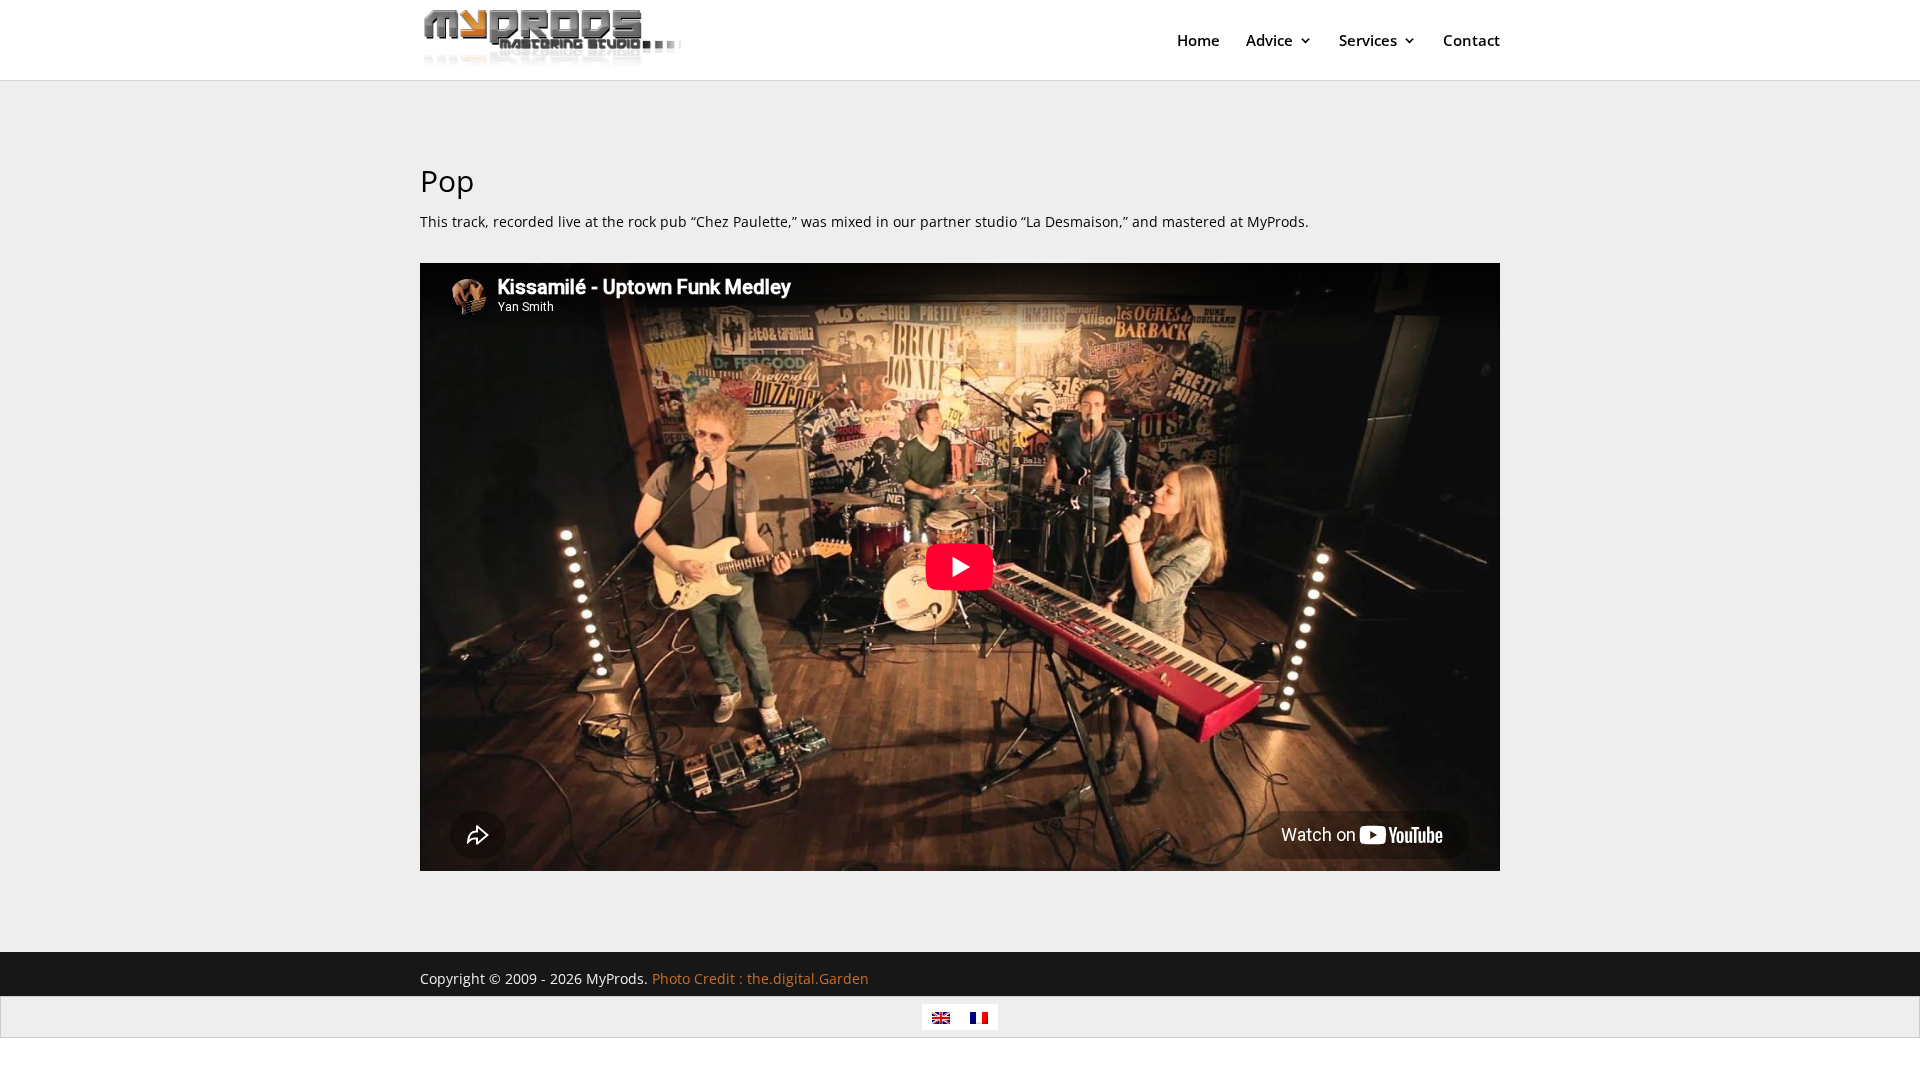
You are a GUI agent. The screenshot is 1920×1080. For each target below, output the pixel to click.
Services (1368, 41)
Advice (1269, 41)
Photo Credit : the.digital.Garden (760, 978)
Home (1198, 41)
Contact (1471, 41)
